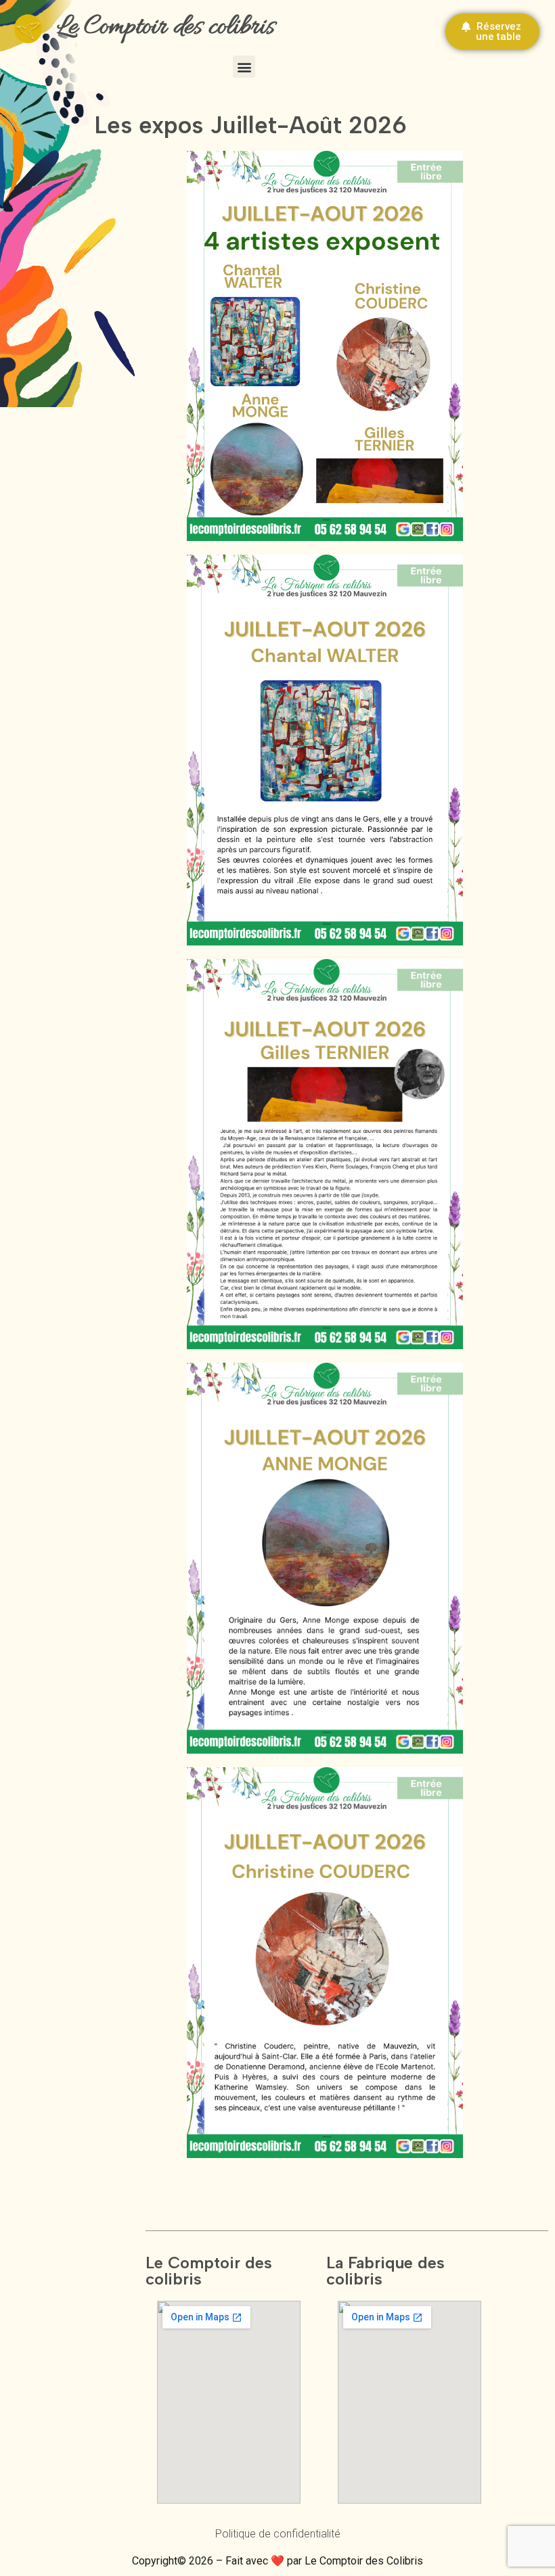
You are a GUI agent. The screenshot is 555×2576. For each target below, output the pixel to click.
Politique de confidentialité (278, 2534)
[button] (244, 67)
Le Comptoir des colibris (166, 27)
